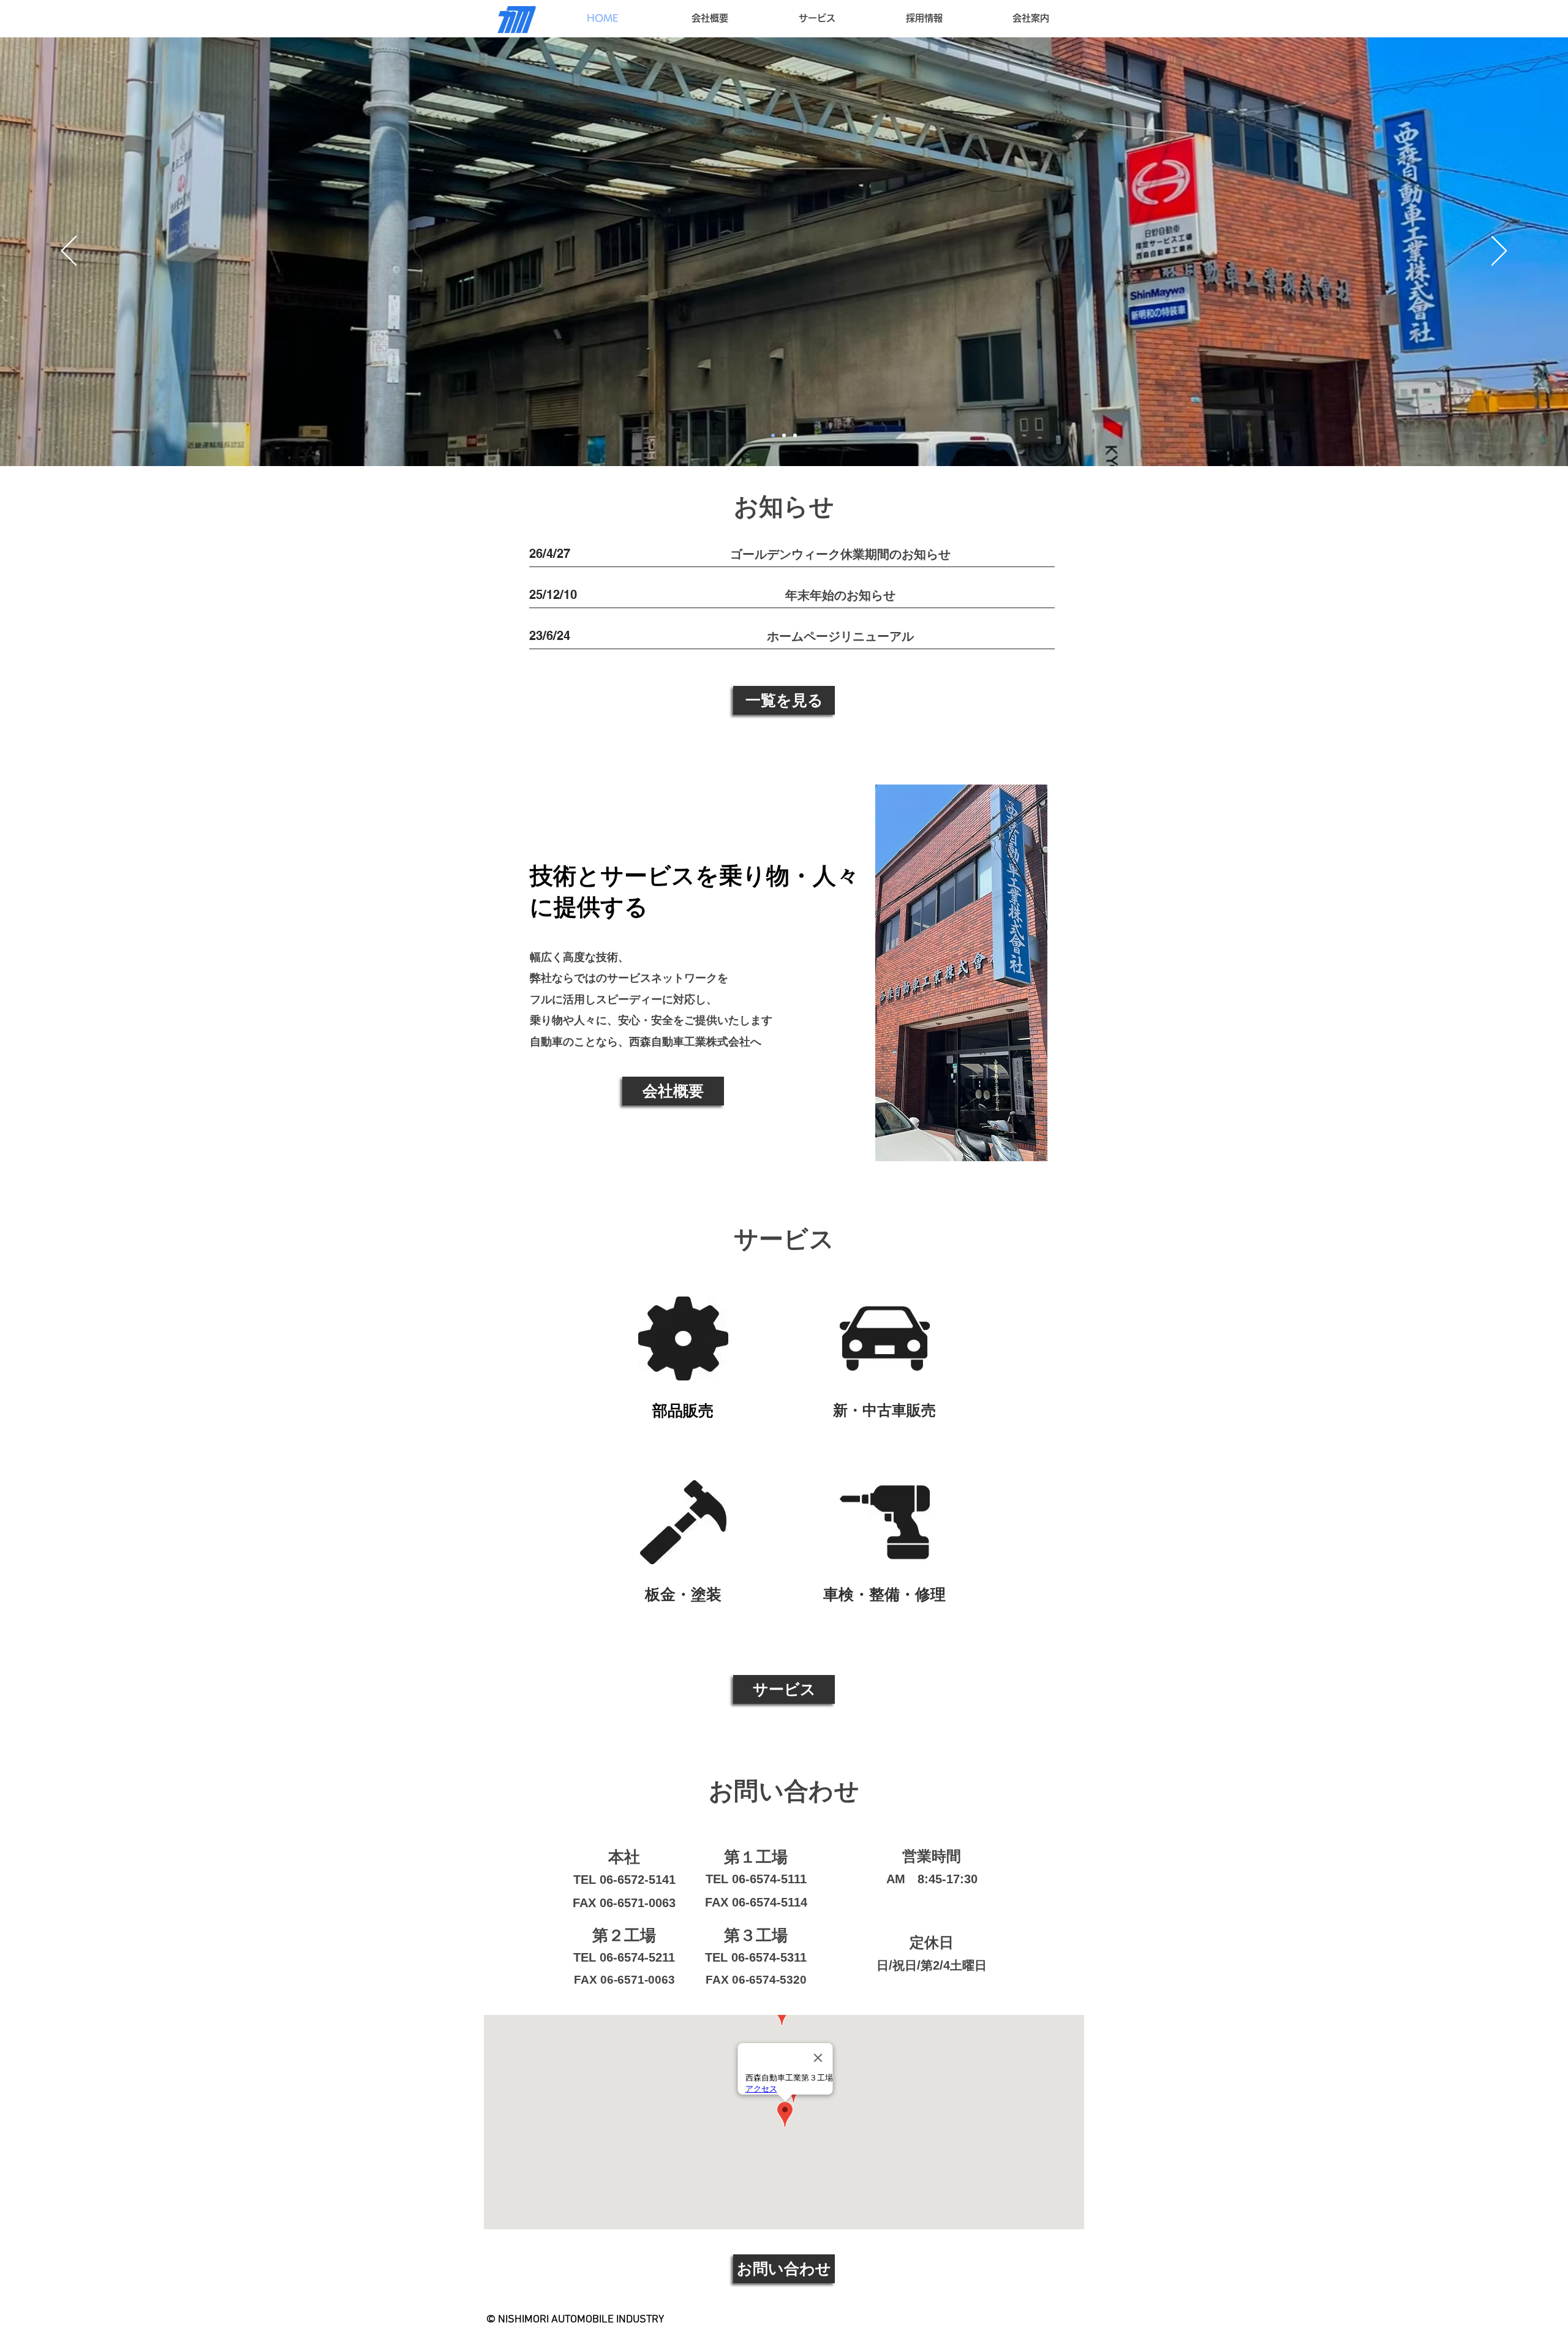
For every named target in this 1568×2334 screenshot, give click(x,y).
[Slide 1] (795, 435)
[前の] (69, 252)
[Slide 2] (784, 435)
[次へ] (1499, 252)
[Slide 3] (773, 435)
